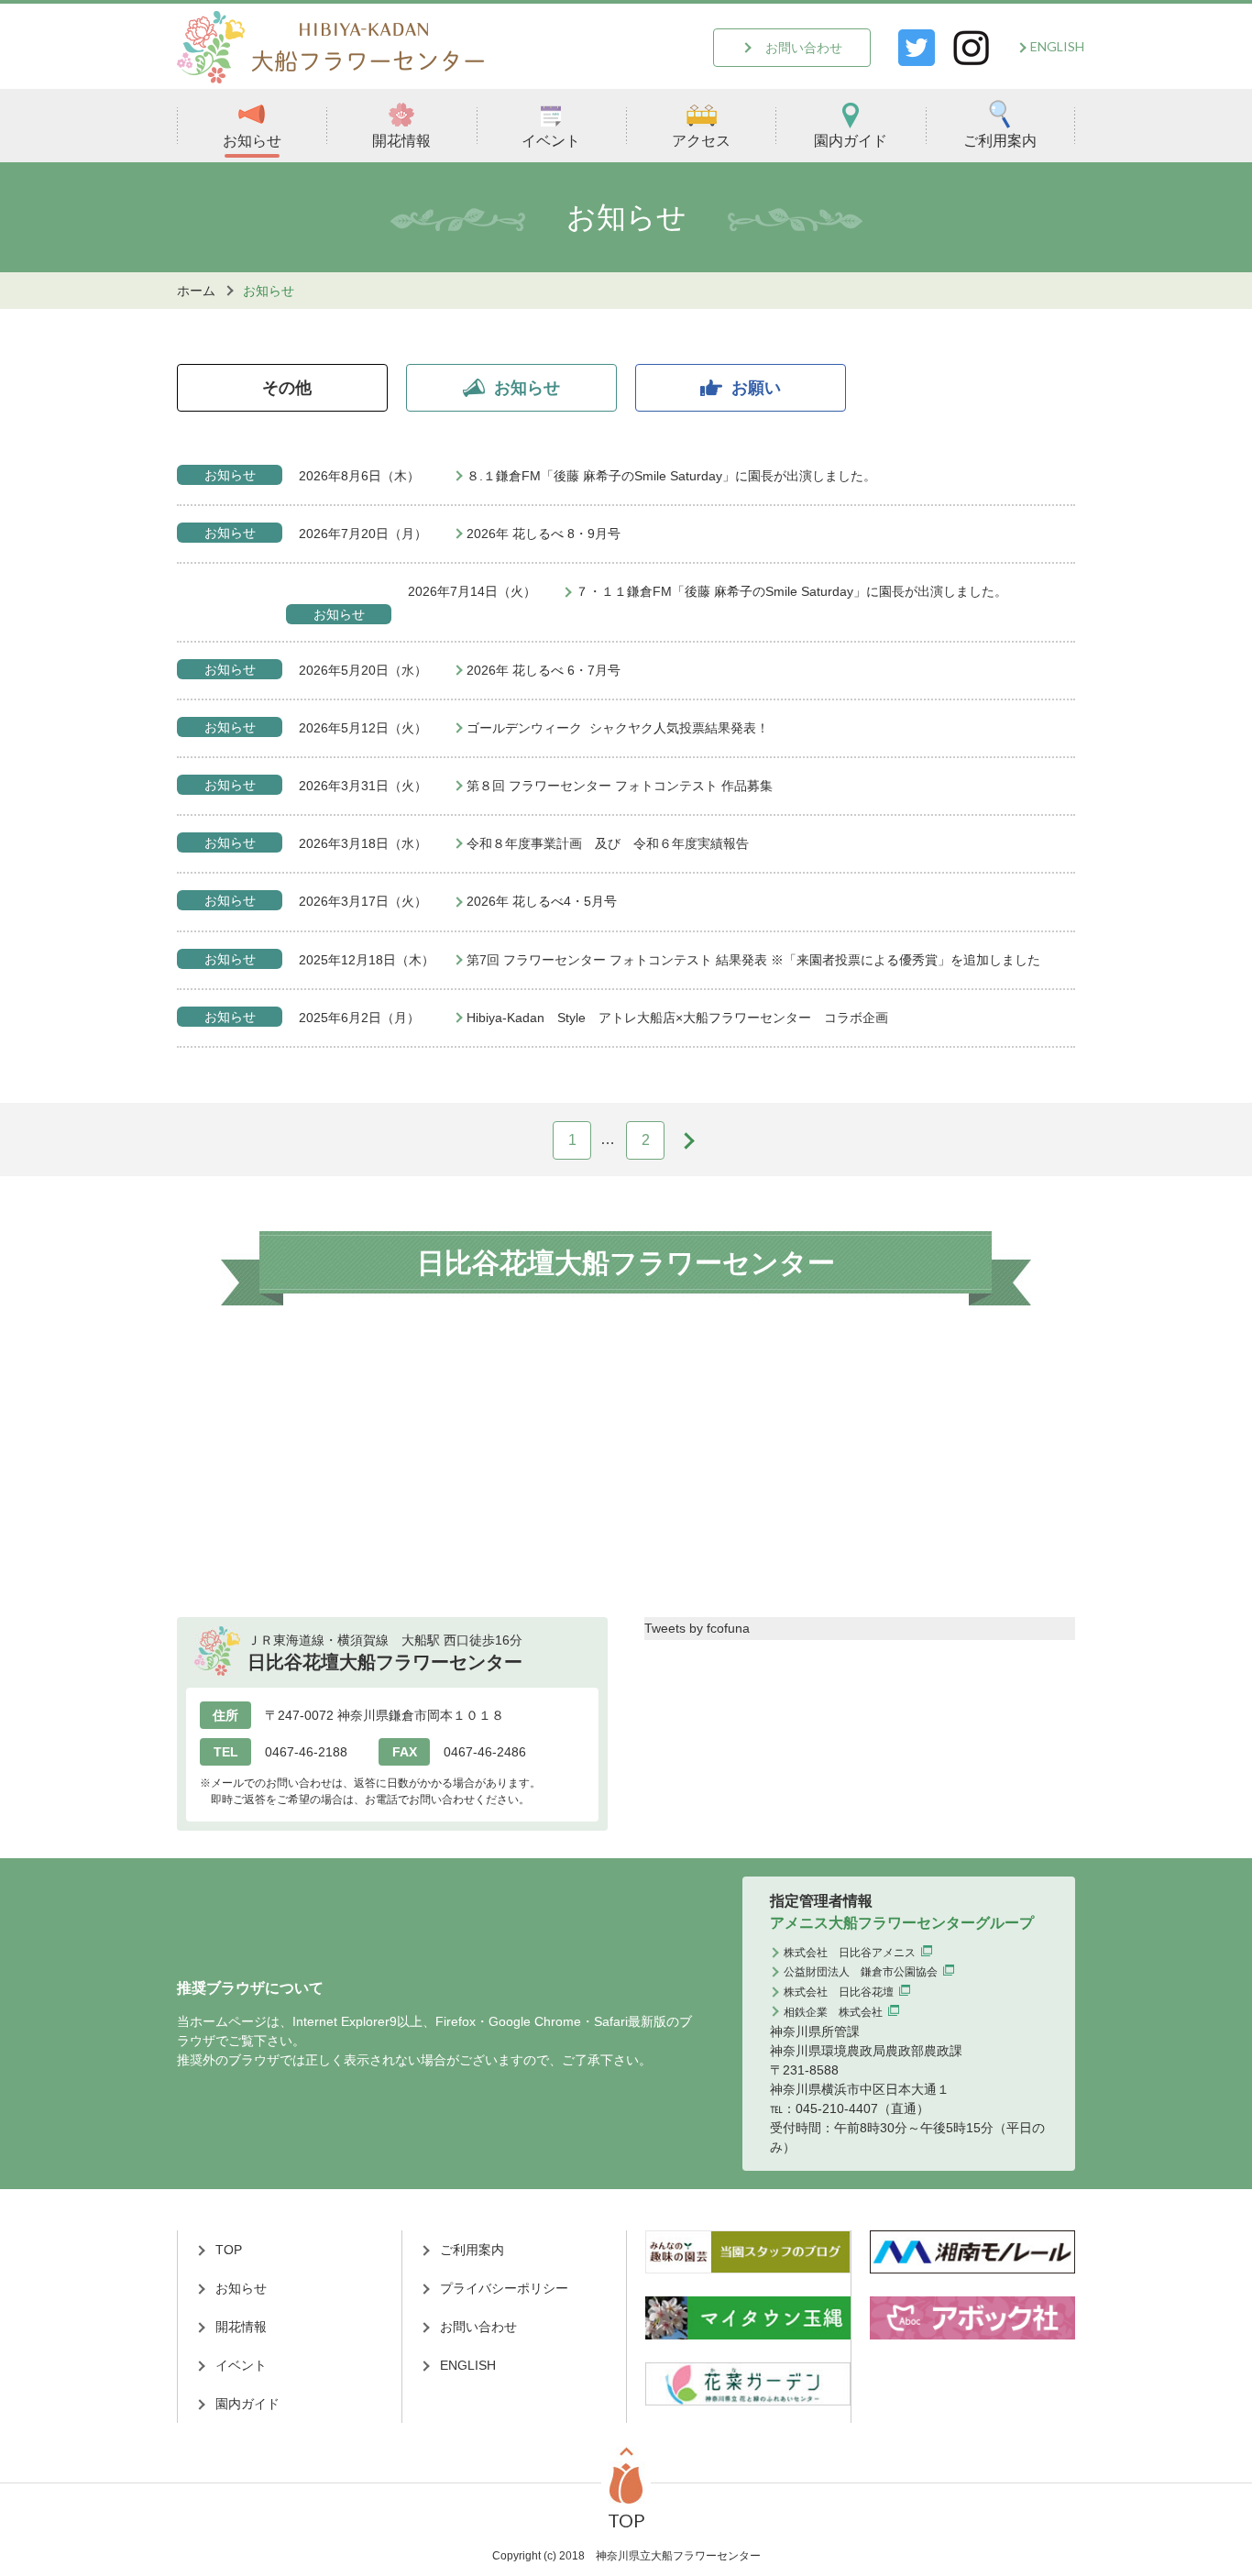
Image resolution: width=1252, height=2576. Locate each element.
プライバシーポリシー (504, 2288)
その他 (287, 388)
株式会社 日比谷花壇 (839, 1992)
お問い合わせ (804, 48)
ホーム (196, 291)
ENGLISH (1057, 46)
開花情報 (401, 141)
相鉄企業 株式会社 (833, 2012)
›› (690, 1139)
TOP (229, 2250)
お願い (756, 388)
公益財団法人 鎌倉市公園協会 (861, 1972)
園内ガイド (851, 141)
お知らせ (252, 141)
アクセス (701, 141)
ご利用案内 (1000, 141)
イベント (551, 141)
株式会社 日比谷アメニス (850, 1953)
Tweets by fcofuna (697, 1628)
